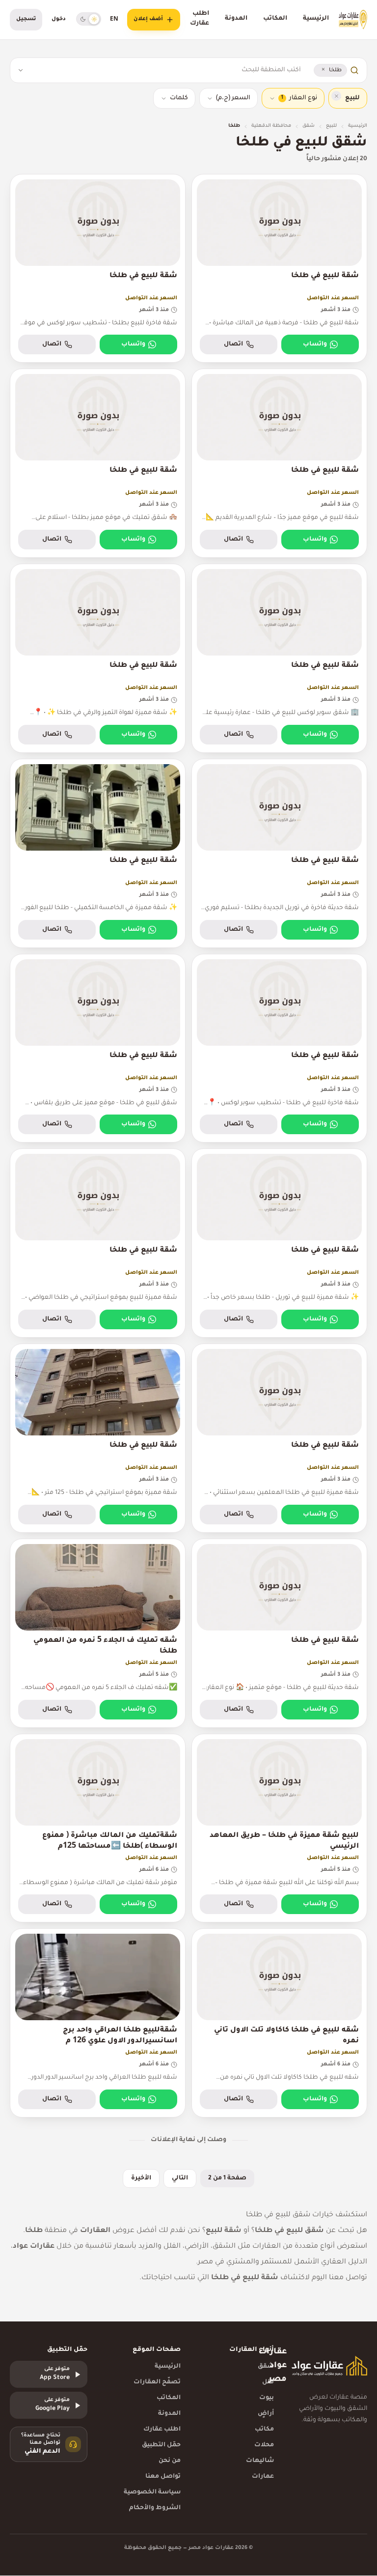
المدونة (236, 19)
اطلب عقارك (200, 19)
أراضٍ (266, 2414)
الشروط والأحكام (155, 2508)
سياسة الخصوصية (152, 2492)
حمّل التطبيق (161, 2445)
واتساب (315, 344)
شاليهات (260, 2461)
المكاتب (275, 19)
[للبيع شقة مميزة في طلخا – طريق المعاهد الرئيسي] (279, 1828)
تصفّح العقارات (157, 2382)
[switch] (89, 19)
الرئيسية (316, 19)
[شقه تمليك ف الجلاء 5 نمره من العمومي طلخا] (98, 1633)
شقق (309, 126)
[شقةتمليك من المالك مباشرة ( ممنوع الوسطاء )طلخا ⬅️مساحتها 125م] (98, 1828)
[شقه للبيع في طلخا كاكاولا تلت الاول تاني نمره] (279, 2023)
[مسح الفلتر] (336, 96)
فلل (268, 2382)
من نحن (170, 2461)
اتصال (233, 344)
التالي (180, 2178)
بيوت (267, 2398)
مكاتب (264, 2430)
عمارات (263, 2477)
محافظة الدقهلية (271, 126)
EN (114, 20)
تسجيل (26, 19)
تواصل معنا (163, 2477)
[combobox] (165, 70)
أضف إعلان (148, 19)
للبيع (331, 126)
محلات (264, 2445)
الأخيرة (141, 2178)
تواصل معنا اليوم (339, 2278)
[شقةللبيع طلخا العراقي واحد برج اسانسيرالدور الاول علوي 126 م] (98, 2023)
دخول (59, 19)
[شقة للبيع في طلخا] (279, 269)
